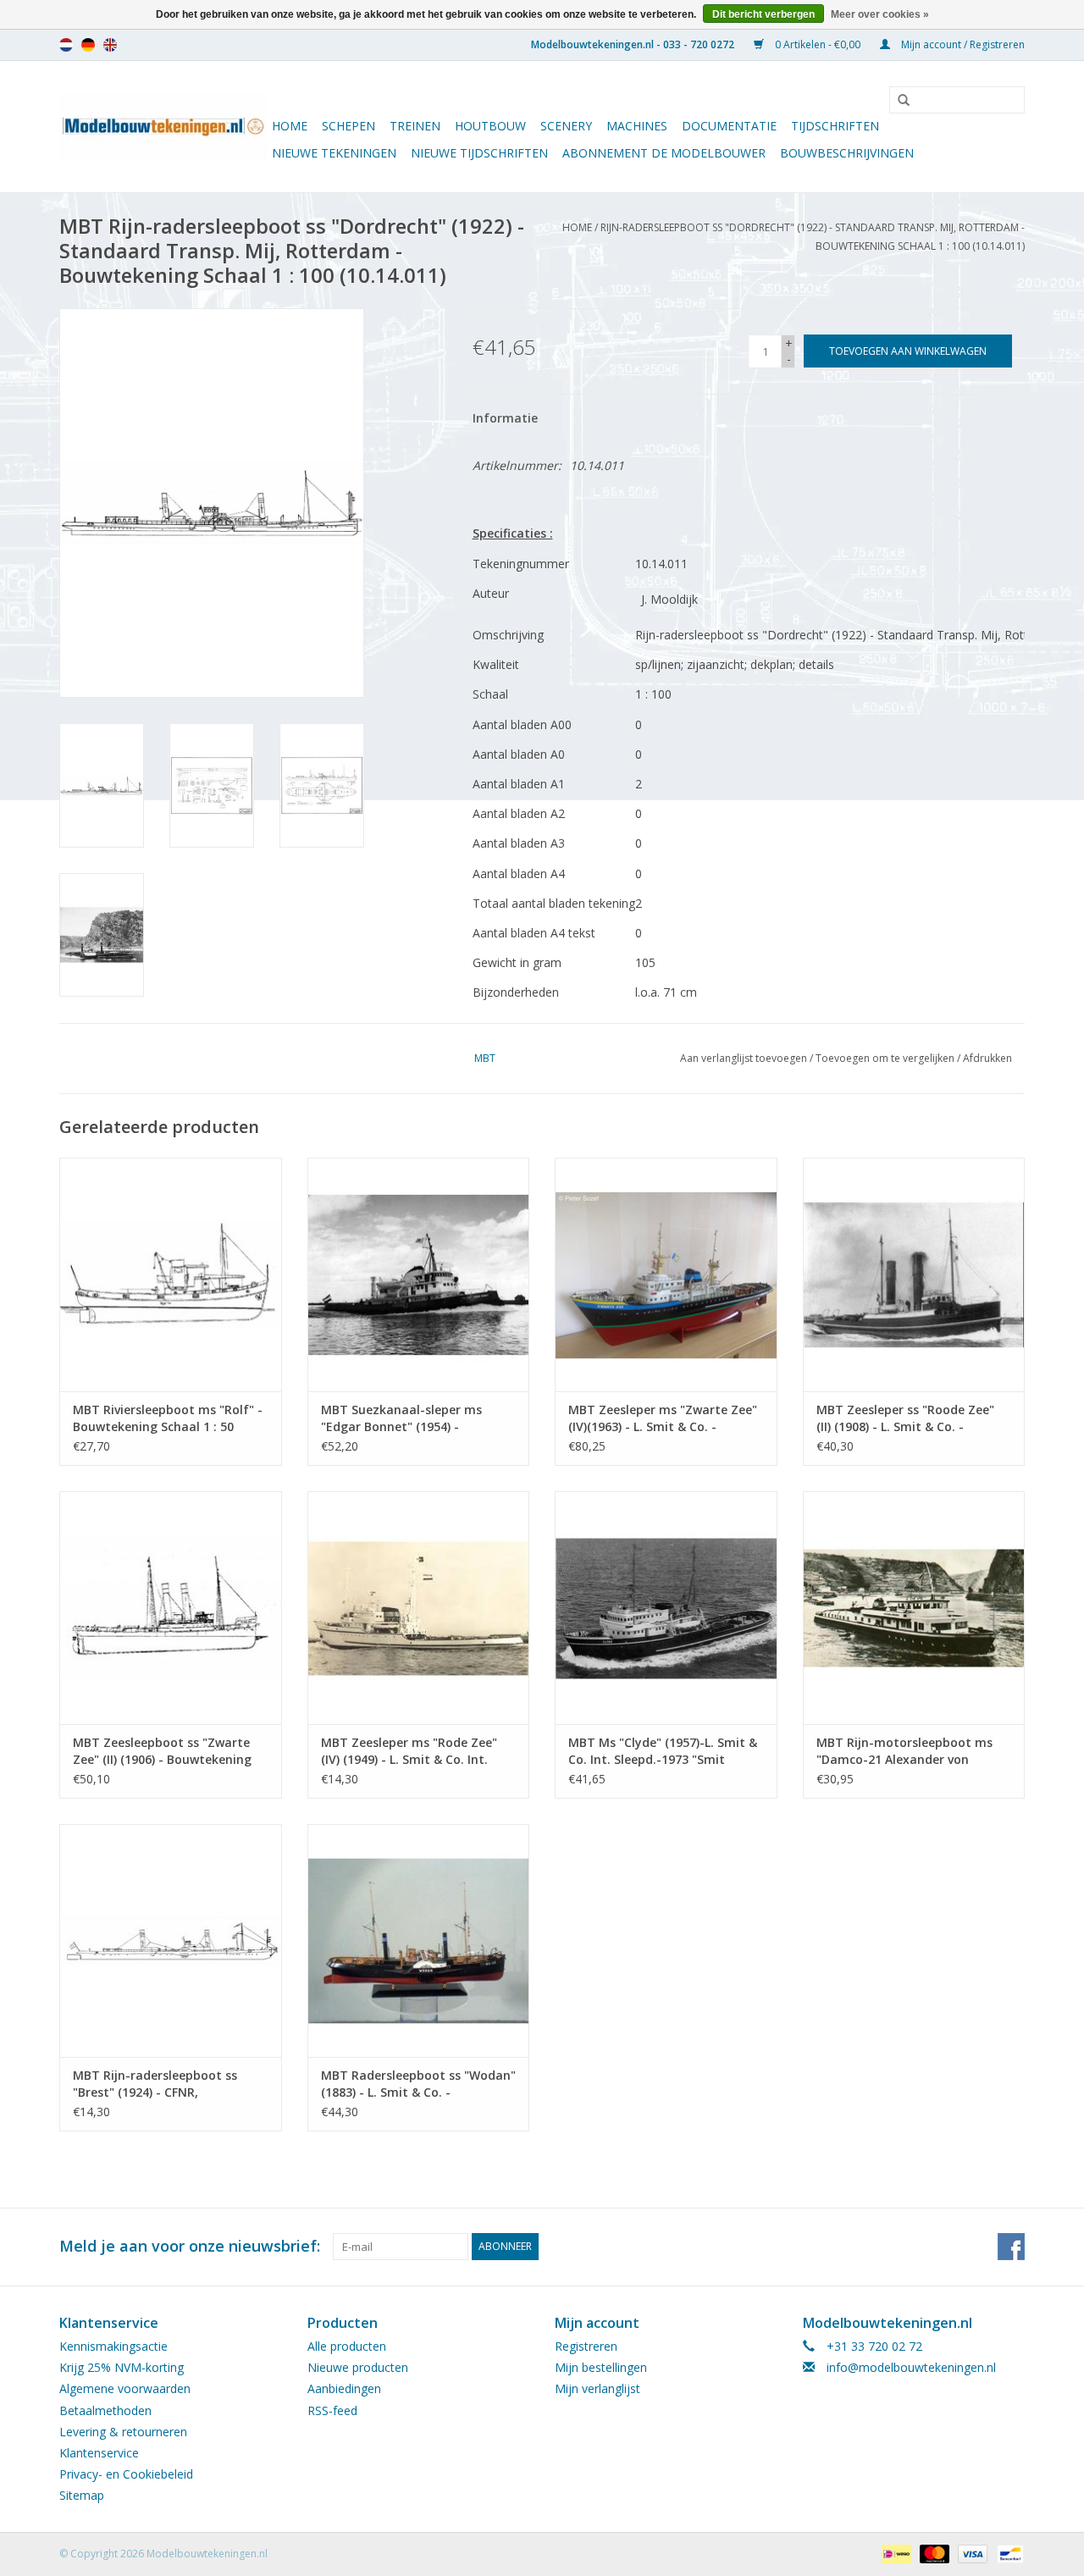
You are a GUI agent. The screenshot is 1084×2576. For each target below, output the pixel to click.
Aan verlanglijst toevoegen (744, 1058)
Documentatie (729, 126)
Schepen (348, 126)
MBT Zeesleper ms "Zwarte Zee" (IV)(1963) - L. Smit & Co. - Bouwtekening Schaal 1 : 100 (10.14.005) (663, 1418)
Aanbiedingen (344, 2388)
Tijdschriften (835, 126)
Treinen (415, 126)
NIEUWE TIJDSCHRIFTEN (479, 153)
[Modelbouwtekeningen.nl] (163, 127)
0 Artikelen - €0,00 (818, 44)
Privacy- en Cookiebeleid (126, 2474)
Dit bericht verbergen (763, 14)
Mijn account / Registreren (962, 44)
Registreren (586, 2346)
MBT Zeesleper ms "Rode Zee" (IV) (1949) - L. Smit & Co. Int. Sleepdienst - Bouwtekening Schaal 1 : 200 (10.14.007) (409, 1751)
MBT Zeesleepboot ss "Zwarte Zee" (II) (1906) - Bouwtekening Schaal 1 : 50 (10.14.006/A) (162, 1751)
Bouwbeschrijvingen (847, 153)
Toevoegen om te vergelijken (886, 1058)
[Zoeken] (898, 101)
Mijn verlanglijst (597, 2388)
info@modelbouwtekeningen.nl (911, 2367)
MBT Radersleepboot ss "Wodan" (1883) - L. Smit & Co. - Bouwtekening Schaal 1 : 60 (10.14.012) (418, 2084)
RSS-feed (332, 2410)
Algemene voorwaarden (125, 2388)
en (110, 45)
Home (290, 126)
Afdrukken (987, 1058)
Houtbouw (490, 126)
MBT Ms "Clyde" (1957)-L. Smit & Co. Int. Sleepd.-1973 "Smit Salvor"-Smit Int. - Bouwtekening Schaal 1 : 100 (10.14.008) (666, 1751)
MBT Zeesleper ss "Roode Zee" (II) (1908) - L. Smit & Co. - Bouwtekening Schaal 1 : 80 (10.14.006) (905, 1418)
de (88, 45)
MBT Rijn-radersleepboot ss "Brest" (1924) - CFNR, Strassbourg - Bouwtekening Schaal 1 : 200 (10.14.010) (158, 2084)
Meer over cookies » (880, 14)
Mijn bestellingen (601, 2367)
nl (66, 45)
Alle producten (347, 2346)
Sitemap (82, 2495)
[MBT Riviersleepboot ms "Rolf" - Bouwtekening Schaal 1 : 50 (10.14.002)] (171, 1274)
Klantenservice (99, 2453)
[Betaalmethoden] (894, 2553)
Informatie (505, 418)
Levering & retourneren (123, 2432)
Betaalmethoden (105, 2410)
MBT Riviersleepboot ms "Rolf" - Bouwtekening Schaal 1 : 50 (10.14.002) (168, 1418)
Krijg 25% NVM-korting (122, 2367)
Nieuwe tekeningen (334, 153)
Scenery (566, 126)
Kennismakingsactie (113, 2346)
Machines (637, 126)
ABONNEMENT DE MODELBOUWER (664, 153)
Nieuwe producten (358, 2367)
